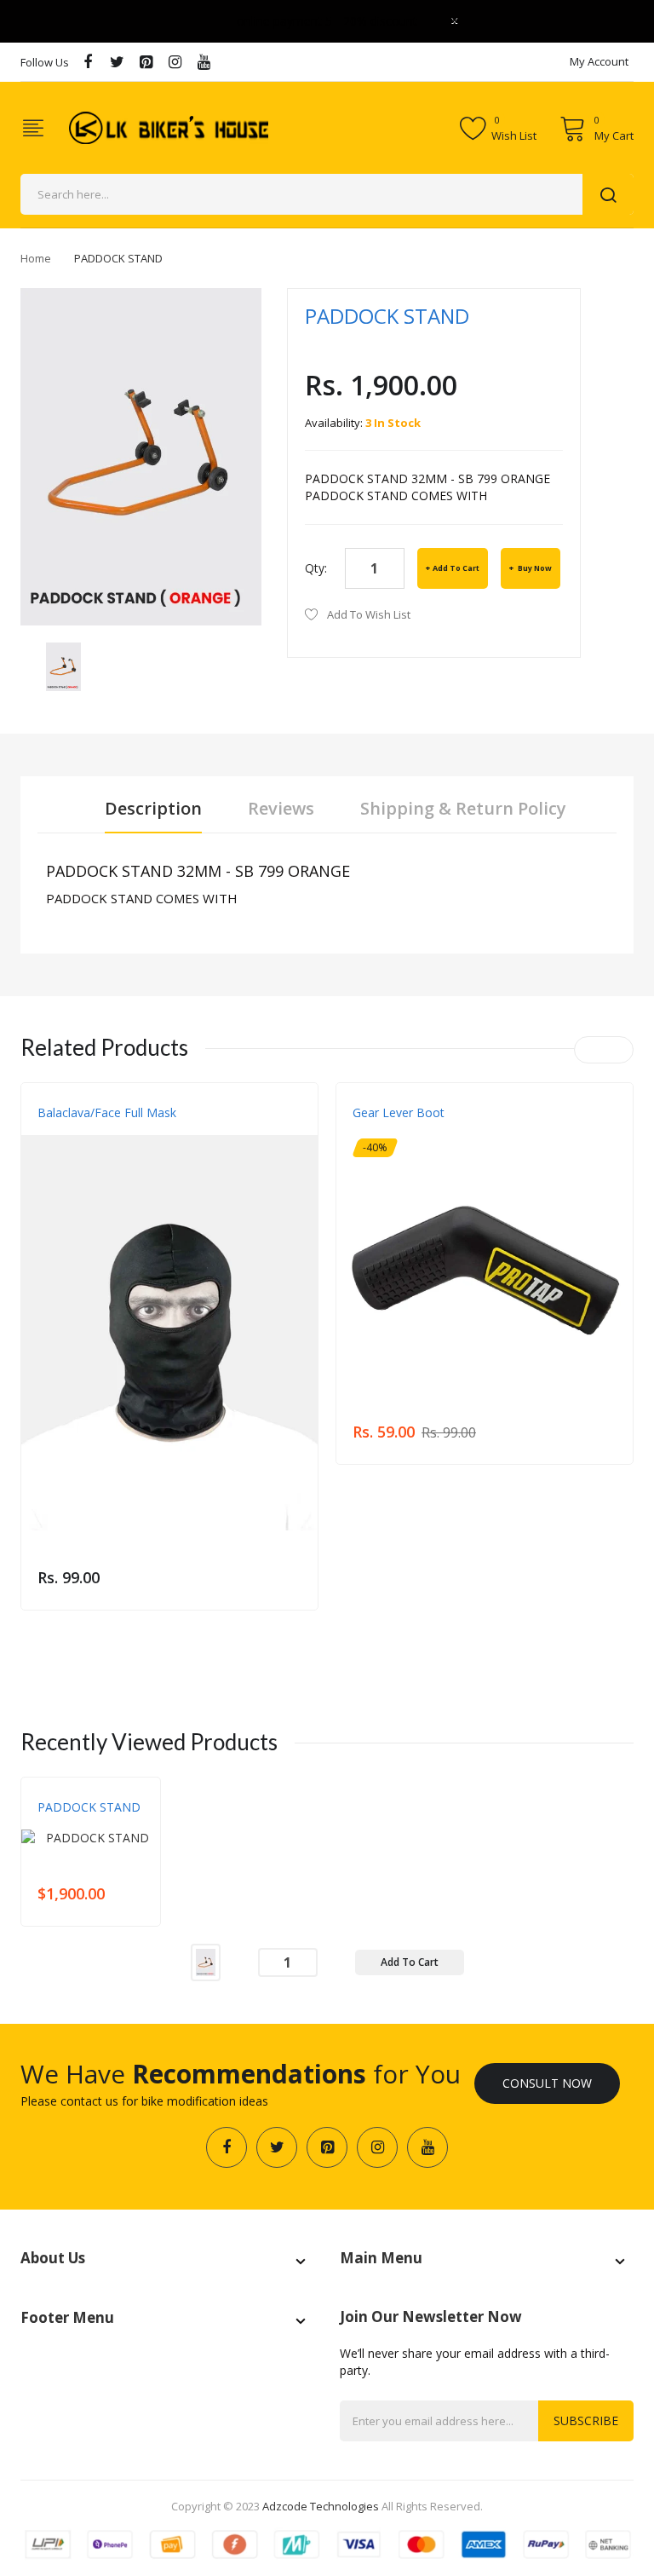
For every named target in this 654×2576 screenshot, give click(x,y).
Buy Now (534, 568)
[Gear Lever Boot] (485, 1260)
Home (36, 258)
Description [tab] (153, 808)
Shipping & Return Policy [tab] (463, 808)
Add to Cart (456, 568)
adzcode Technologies (321, 2506)
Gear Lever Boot (399, 1112)
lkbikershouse (76, 1130)
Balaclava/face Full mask (107, 1112)
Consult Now (547, 2083)
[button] (38, 1358)
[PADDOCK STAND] (63, 665)
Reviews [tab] (281, 808)
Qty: (316, 568)
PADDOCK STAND (89, 1807)
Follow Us (45, 62)
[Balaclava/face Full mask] (169, 1333)
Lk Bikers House (78, 1824)
